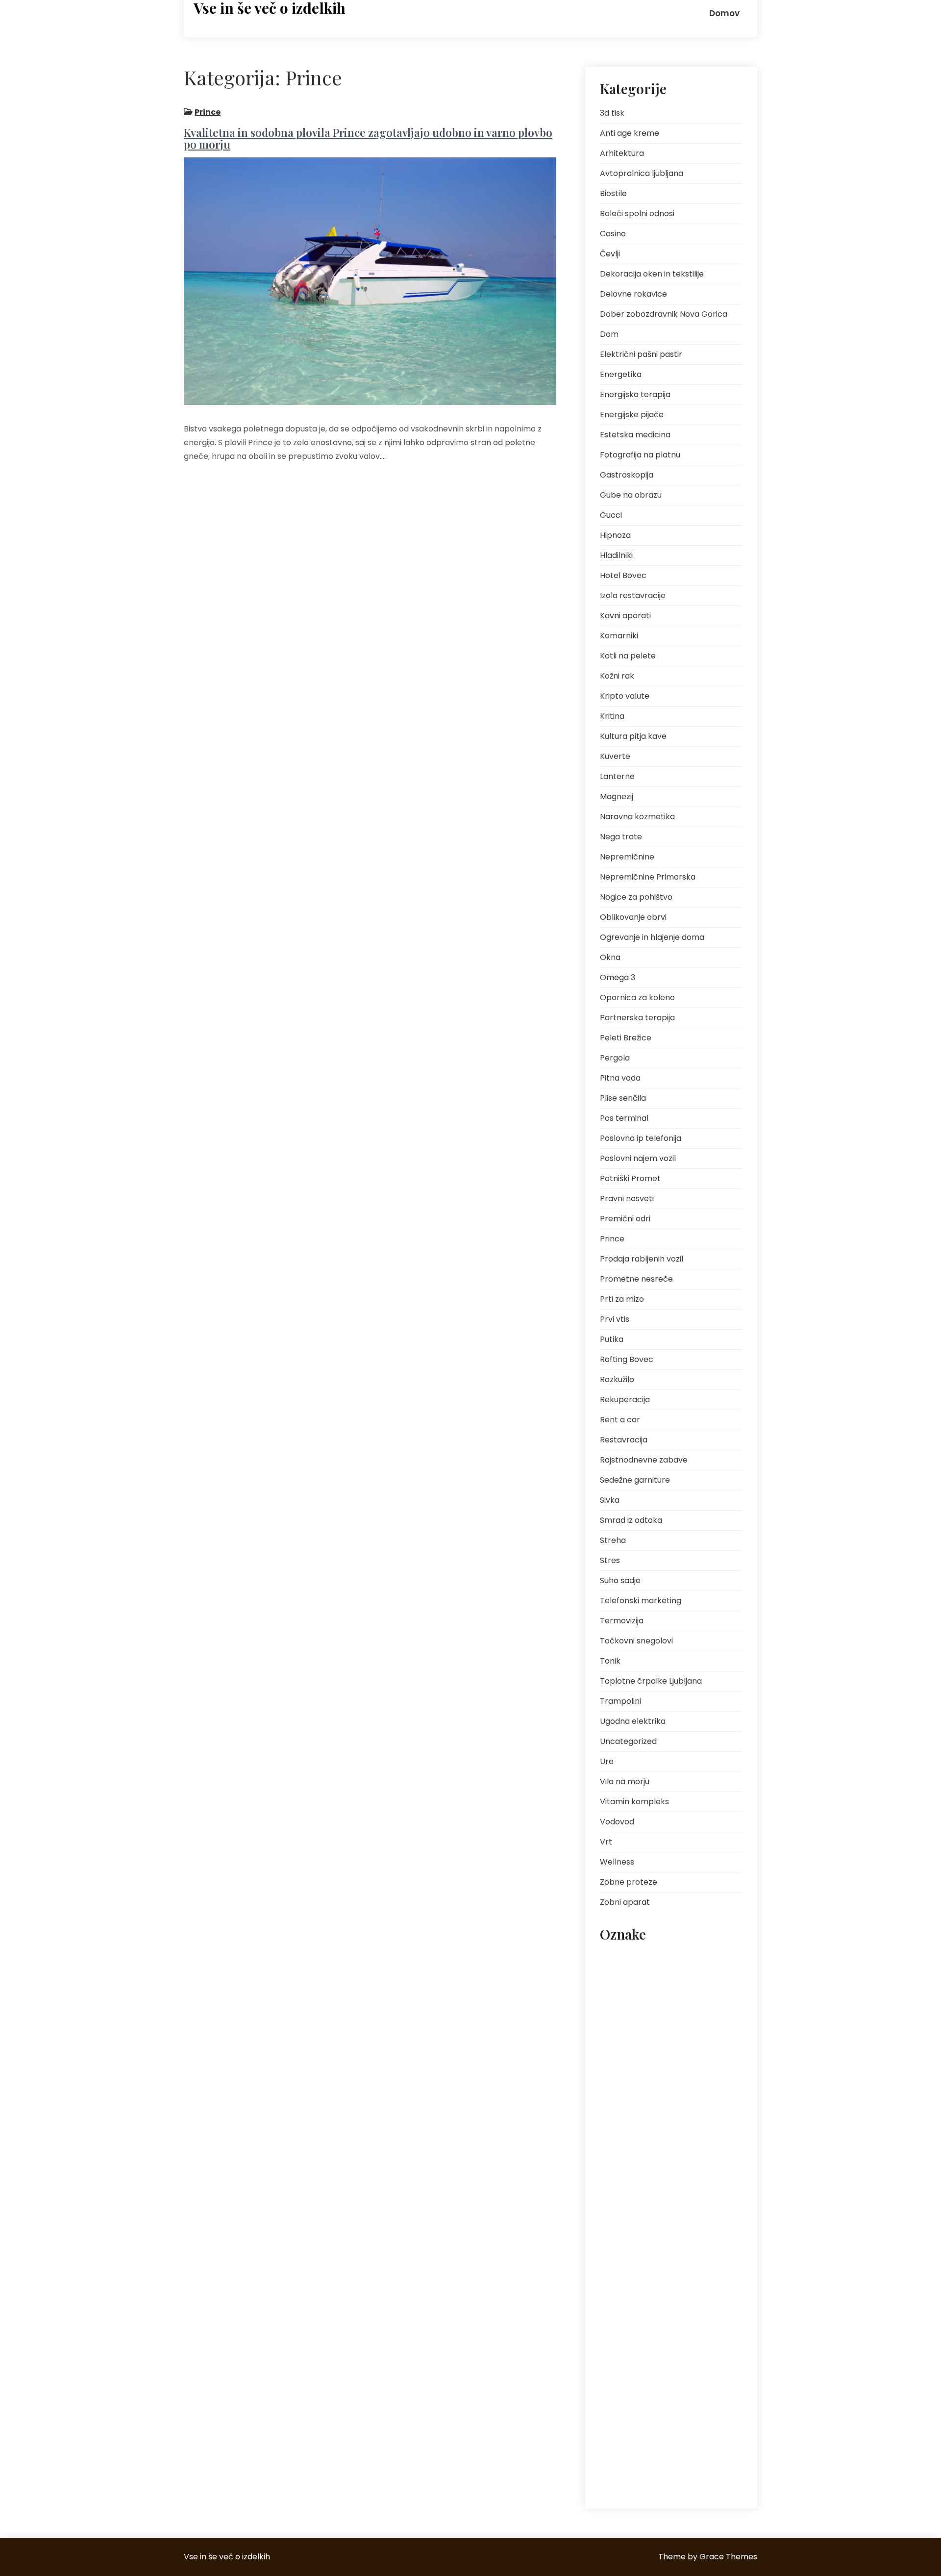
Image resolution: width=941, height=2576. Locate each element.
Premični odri (625, 1219)
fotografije (622, 2025)
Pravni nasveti (627, 1199)
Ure (607, 1761)
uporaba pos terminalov (643, 2444)
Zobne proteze (629, 1882)
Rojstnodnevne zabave (644, 1460)
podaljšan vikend (632, 2180)
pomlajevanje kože (703, 2180)
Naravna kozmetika (637, 817)
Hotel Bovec (623, 575)
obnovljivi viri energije (696, 2113)
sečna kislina (701, 2356)
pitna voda (676, 2135)
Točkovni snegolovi (636, 1641)
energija (619, 2003)
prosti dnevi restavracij (640, 2268)
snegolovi (621, 2378)
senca (616, 2356)
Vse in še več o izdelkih (270, 8)
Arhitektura (622, 153)
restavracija (624, 2334)
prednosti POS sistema (640, 2224)
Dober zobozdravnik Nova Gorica (664, 314)
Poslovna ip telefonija (641, 1138)
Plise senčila (623, 1098)
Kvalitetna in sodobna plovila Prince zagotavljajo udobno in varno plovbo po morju (368, 138)
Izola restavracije (633, 595)
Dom (609, 334)
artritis (616, 1959)
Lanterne (617, 776)
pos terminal (654, 2202)
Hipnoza (615, 535)
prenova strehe (629, 2246)
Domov (724, 13)
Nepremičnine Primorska (648, 877)
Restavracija (624, 1440)
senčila (653, 2356)
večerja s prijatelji (632, 2466)
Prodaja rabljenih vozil (642, 1259)
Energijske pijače (632, 415)
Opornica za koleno (637, 998)
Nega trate (621, 837)
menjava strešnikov (635, 2047)
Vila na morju (625, 1781)
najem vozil (623, 2069)
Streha (613, 1540)
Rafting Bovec (627, 1359)
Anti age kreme (630, 133)
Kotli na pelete (628, 656)
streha (616, 2400)
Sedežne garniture (635, 1480)
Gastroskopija (627, 475)
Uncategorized (628, 1741)
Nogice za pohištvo (636, 897)
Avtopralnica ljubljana (642, 173)
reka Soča (691, 2312)
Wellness (617, 1862)
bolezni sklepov (629, 1981)
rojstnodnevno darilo (691, 2334)
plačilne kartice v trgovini (643, 2158)
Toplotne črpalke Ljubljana (651, 1681)
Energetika (621, 374)
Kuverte (615, 756)
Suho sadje (620, 1580)
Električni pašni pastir (641, 354)
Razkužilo (617, 1379)
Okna (610, 957)
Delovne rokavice (633, 294)
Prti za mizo (622, 1299)
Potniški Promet (630, 1178)
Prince (208, 112)
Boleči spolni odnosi (637, 214)
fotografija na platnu (679, 2003)
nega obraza (626, 2091)
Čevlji (610, 254)
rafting (616, 2290)
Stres (610, 1560)
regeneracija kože (632, 2312)
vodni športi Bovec (702, 2466)
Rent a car (620, 1420)
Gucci (611, 515)
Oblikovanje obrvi (633, 917)
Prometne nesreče (636, 1279)
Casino (613, 234)
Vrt (606, 1842)
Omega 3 (618, 977)
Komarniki (619, 636)
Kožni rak (617, 676)
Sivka (610, 1500)
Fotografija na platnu (640, 455)
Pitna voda (620, 1078)
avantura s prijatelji (671, 1959)
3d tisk (612, 113)
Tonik (610, 1661)
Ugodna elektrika (633, 1721)
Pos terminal (624, 1118)
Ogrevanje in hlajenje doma (652, 937)
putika (701, 2268)
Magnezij (617, 796)
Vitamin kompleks (634, 1802)
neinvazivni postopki (693, 2091)
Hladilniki (616, 555)
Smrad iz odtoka (631, 1520)
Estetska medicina (635, 435)
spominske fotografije (685, 2378)
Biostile (613, 193)
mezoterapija (702, 2047)
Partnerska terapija (637, 1018)
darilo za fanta (691, 1981)
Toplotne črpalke (667, 2400)
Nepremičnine (627, 857)
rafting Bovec (664, 2290)
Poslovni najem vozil (638, 1158)
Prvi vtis (615, 1319)
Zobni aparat (625, 1902)
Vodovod (617, 1822)
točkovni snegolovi (634, 2422)
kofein (692, 2025)
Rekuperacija (625, 1400)
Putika (612, 1339)
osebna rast (624, 2135)
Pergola (615, 1058)
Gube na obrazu (631, 495)
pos (612, 2202)
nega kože (673, 2069)
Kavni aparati (625, 616)
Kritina (612, 716)
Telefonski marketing (641, 1601)
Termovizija (622, 1621)
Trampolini (620, 1701)
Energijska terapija (635, 394)
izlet (660, 2025)
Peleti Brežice (626, 1038)
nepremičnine (627, 2113)
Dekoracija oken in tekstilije (652, 274)
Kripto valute (625, 696)
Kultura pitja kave (633, 736)
